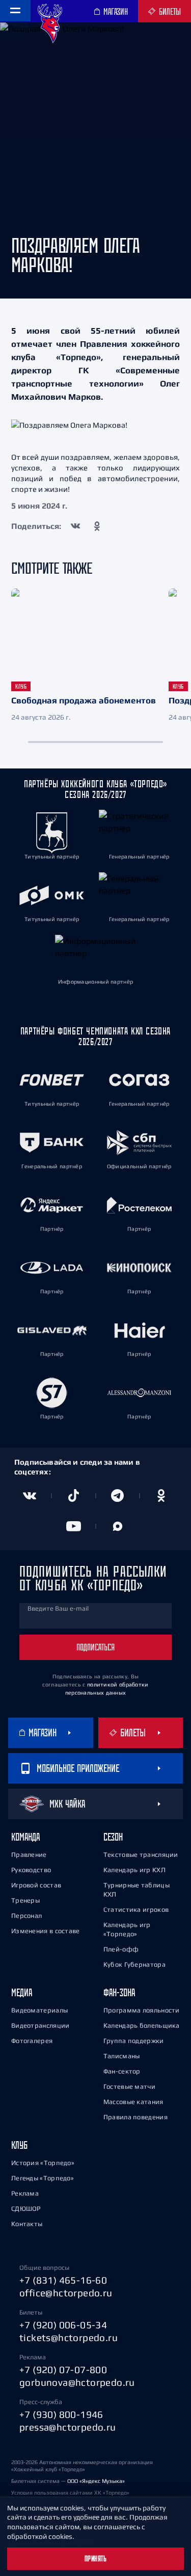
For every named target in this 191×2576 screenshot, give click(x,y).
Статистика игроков (136, 1909)
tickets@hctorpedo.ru (69, 2337)
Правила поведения (135, 2117)
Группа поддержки (134, 2041)
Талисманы (122, 2056)
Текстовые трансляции (141, 1855)
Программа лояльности (142, 2010)
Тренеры (25, 1900)
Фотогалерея (32, 2041)
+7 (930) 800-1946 (61, 2414)
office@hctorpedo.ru (66, 2293)
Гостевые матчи (129, 2086)
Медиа (22, 1992)
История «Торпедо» (43, 2163)
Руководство (31, 1870)
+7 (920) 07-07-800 (63, 2370)
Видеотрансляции (40, 2025)
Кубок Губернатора (134, 1964)
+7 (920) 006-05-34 (63, 2325)
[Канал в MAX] (118, 1526)
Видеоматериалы (39, 2010)
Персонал (26, 1916)
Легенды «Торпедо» (43, 2178)
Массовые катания (133, 2102)
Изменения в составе (46, 1931)
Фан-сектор (122, 2071)
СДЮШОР (26, 2209)
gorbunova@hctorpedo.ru (77, 2382)
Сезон (113, 1837)
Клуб (19, 2145)
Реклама (25, 2193)
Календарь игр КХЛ (134, 1870)
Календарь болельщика (142, 2025)
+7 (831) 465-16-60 (63, 2280)
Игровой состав (36, 1885)
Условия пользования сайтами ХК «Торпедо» (70, 2493)
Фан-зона (119, 1992)
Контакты (27, 2224)
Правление (29, 1855)
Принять (96, 2559)
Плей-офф (121, 1949)
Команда (25, 1837)
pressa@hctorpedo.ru (68, 2427)
